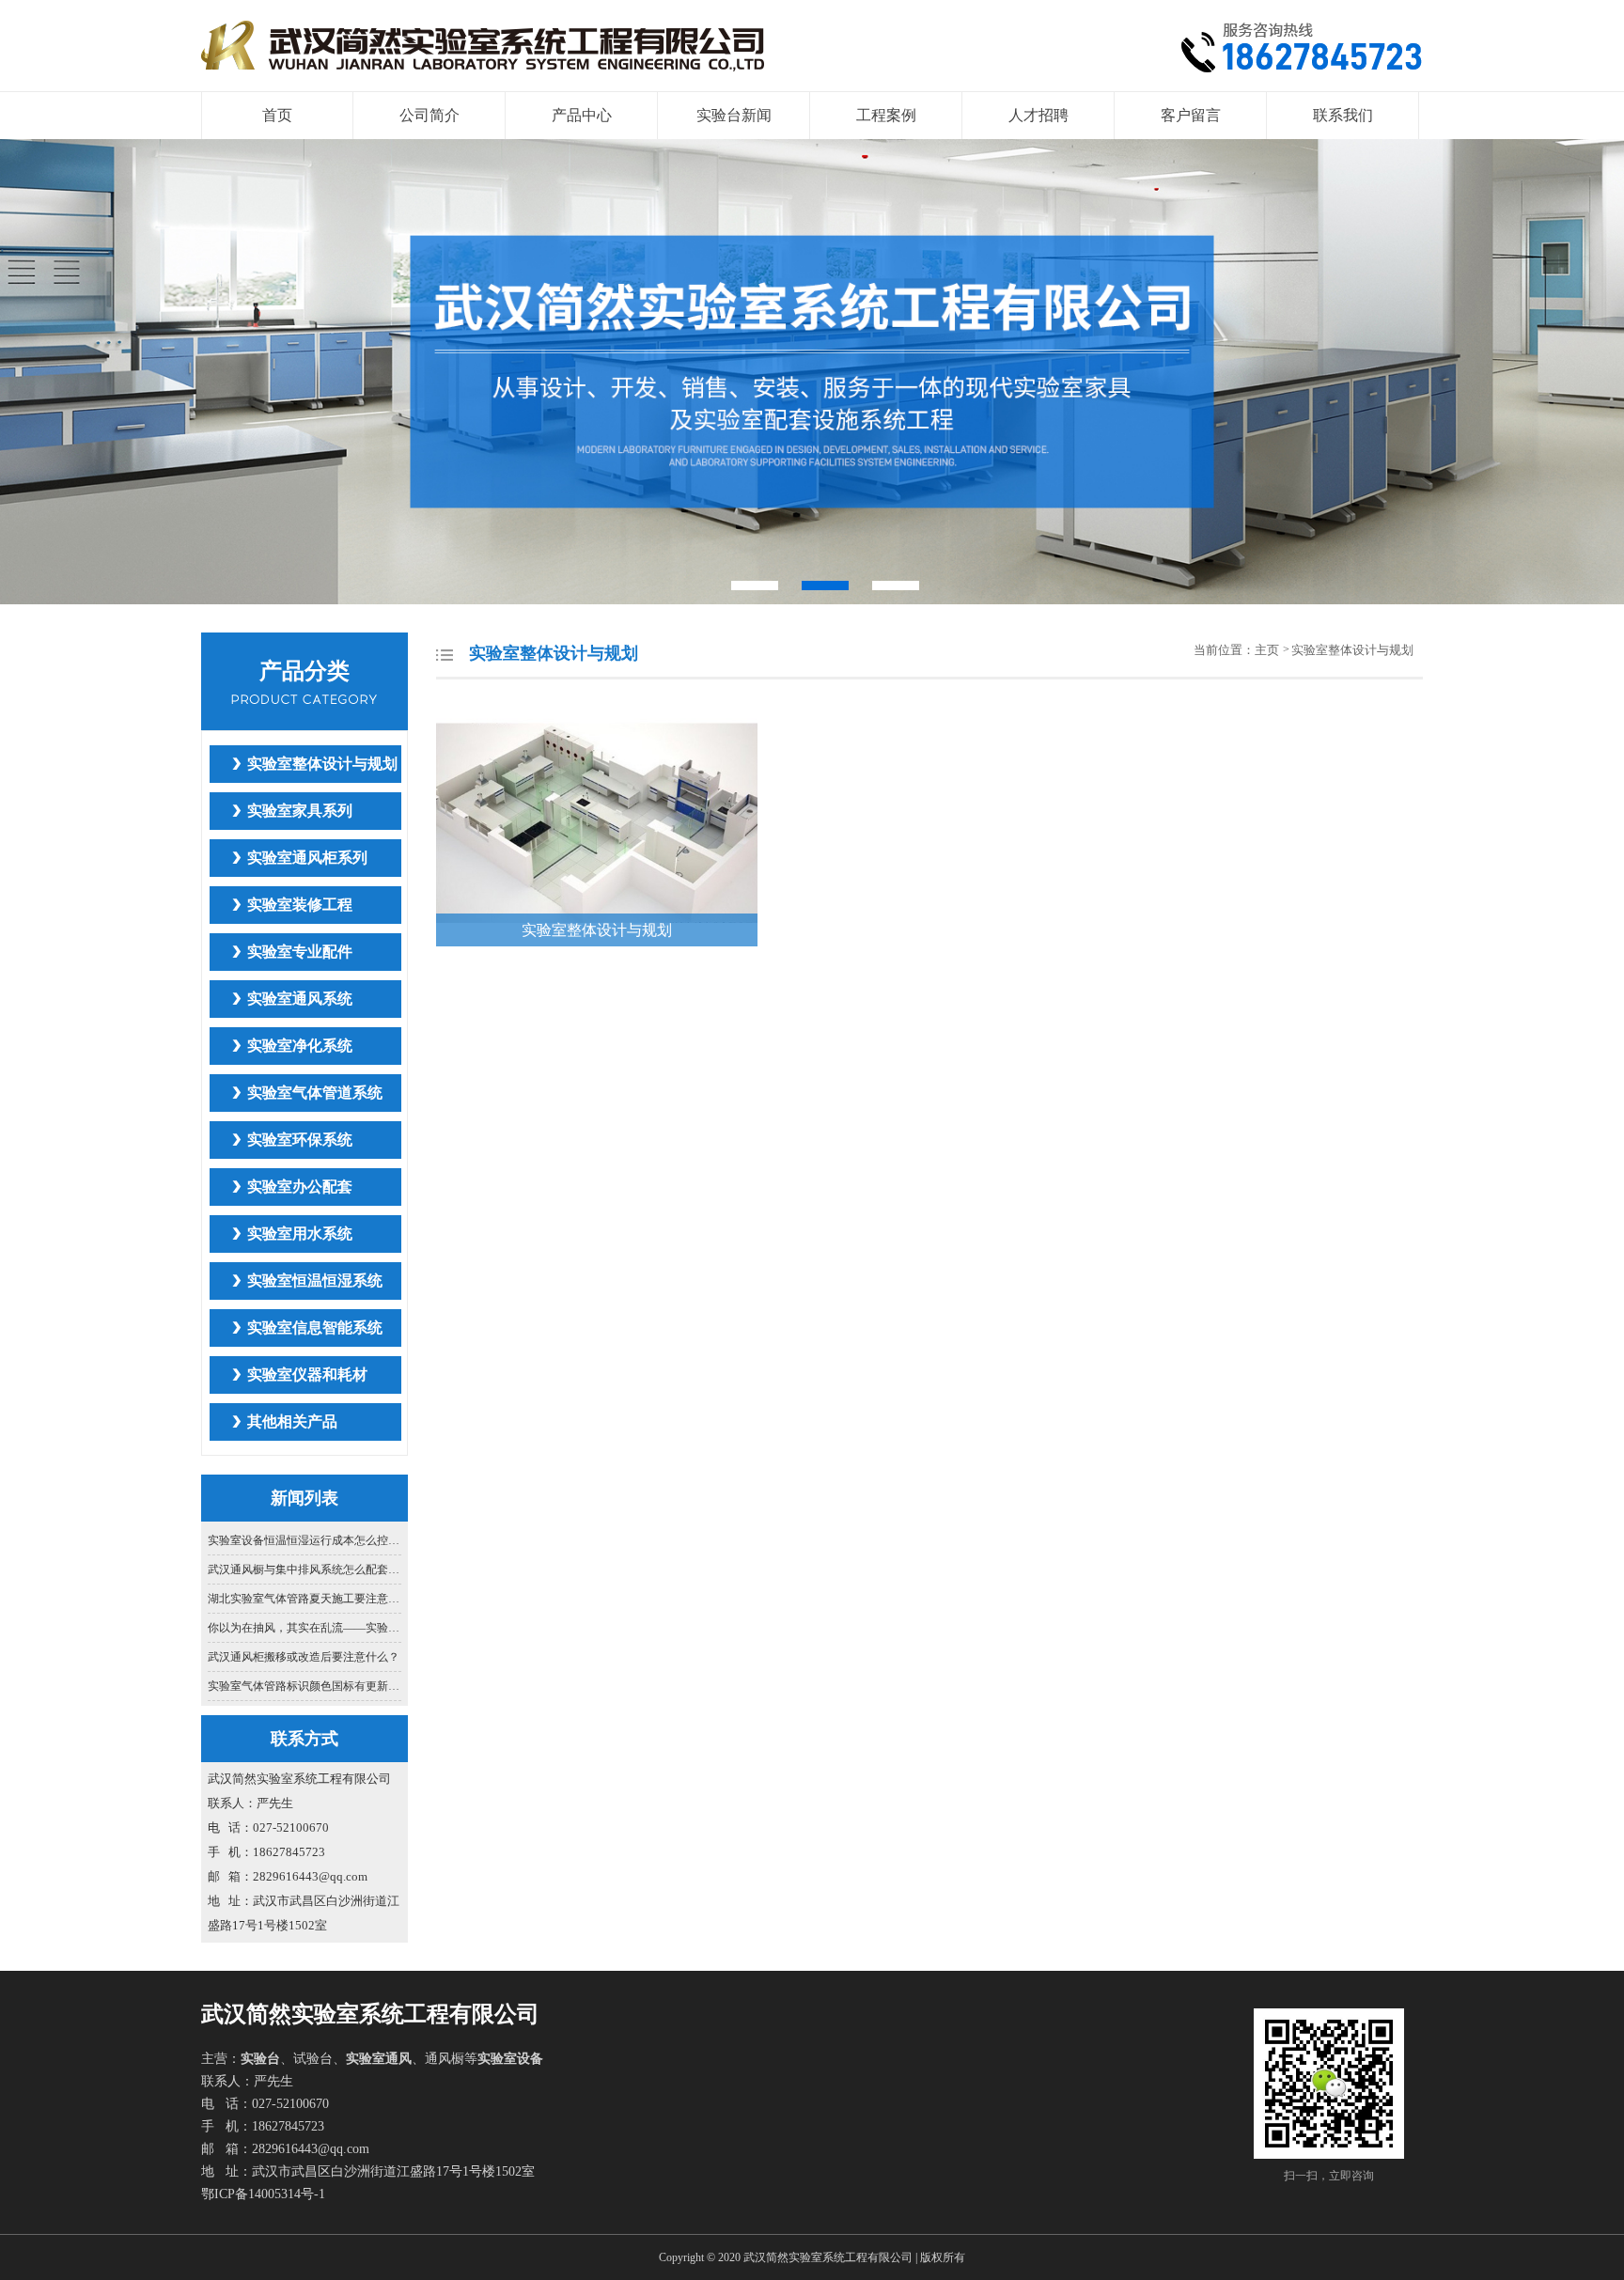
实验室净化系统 (300, 1046)
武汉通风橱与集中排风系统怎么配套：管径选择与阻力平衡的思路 (305, 1569)
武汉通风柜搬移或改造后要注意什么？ (304, 1657)
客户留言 (1191, 115)
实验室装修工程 (300, 905)
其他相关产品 (292, 1421)
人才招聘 (1038, 115)
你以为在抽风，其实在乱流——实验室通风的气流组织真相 (305, 1628)
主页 (1268, 650)
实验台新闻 (734, 115)
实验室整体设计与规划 (322, 764)
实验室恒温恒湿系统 (315, 1281)
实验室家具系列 (300, 811)
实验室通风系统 (300, 999)
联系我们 (1343, 115)
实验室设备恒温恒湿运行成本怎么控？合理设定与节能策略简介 (305, 1540)
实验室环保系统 (300, 1140)
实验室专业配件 (300, 952)
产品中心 (582, 115)
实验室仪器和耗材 (307, 1374)
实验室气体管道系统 (315, 1093)
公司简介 (429, 115)
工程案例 (886, 115)
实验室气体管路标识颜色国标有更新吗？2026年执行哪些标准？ (305, 1686)
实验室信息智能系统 (315, 1327)
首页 (277, 115)
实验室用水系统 (300, 1234)
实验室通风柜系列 (307, 858)
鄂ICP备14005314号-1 (263, 2194)
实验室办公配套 (300, 1187)
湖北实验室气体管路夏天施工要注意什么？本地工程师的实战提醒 (305, 1599)
